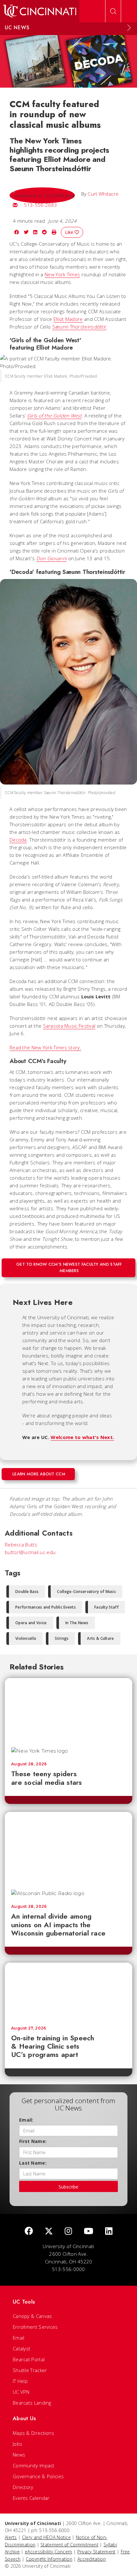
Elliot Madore (68, 319)
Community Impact (34, 2465)
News (19, 2455)
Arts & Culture (100, 1638)
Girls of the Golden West (54, 416)
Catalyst (22, 2348)
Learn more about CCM (39, 1474)
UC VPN (21, 2392)
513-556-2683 (40, 205)
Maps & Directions (33, 2433)
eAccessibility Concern (49, 2552)
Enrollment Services (35, 2327)
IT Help (20, 2381)
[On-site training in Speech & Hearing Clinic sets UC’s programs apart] (68, 1991)
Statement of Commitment (69, 2545)
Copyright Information (49, 2559)
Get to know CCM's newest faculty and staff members (69, 1267)
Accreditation (92, 2559)
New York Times (62, 274)
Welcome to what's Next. (82, 1437)
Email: (26, 2120)
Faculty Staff (106, 1607)
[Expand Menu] (129, 28)
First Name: (33, 2141)
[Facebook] (29, 2231)
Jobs (18, 2444)
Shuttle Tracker (30, 2370)
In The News (77, 1623)
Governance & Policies (38, 2476)
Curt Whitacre (103, 194)
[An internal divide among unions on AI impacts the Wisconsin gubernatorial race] (68, 1848)
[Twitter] (49, 2231)
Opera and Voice (31, 1623)
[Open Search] (113, 11)
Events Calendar (31, 2498)
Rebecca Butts (21, 1545)
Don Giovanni (52, 558)
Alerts (11, 2537)
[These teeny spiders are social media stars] (68, 1710)
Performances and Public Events (46, 1607)
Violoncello (26, 1638)
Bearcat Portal (29, 2359)
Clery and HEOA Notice (46, 2537)
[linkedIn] (109, 2231)
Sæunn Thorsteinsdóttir (79, 327)
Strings (62, 1638)
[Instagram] (68, 2231)
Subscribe (68, 2187)
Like (70, 232)
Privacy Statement (97, 2552)
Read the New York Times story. (45, 1047)
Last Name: (33, 2163)
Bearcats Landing (32, 2403)
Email (19, 2338)
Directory (23, 2487)
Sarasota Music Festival (69, 1026)
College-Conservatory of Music (87, 1592)
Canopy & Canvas (32, 2316)
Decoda (18, 840)
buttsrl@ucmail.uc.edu (30, 1552)
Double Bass (27, 1592)
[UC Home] (40, 11)
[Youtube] (89, 2231)
